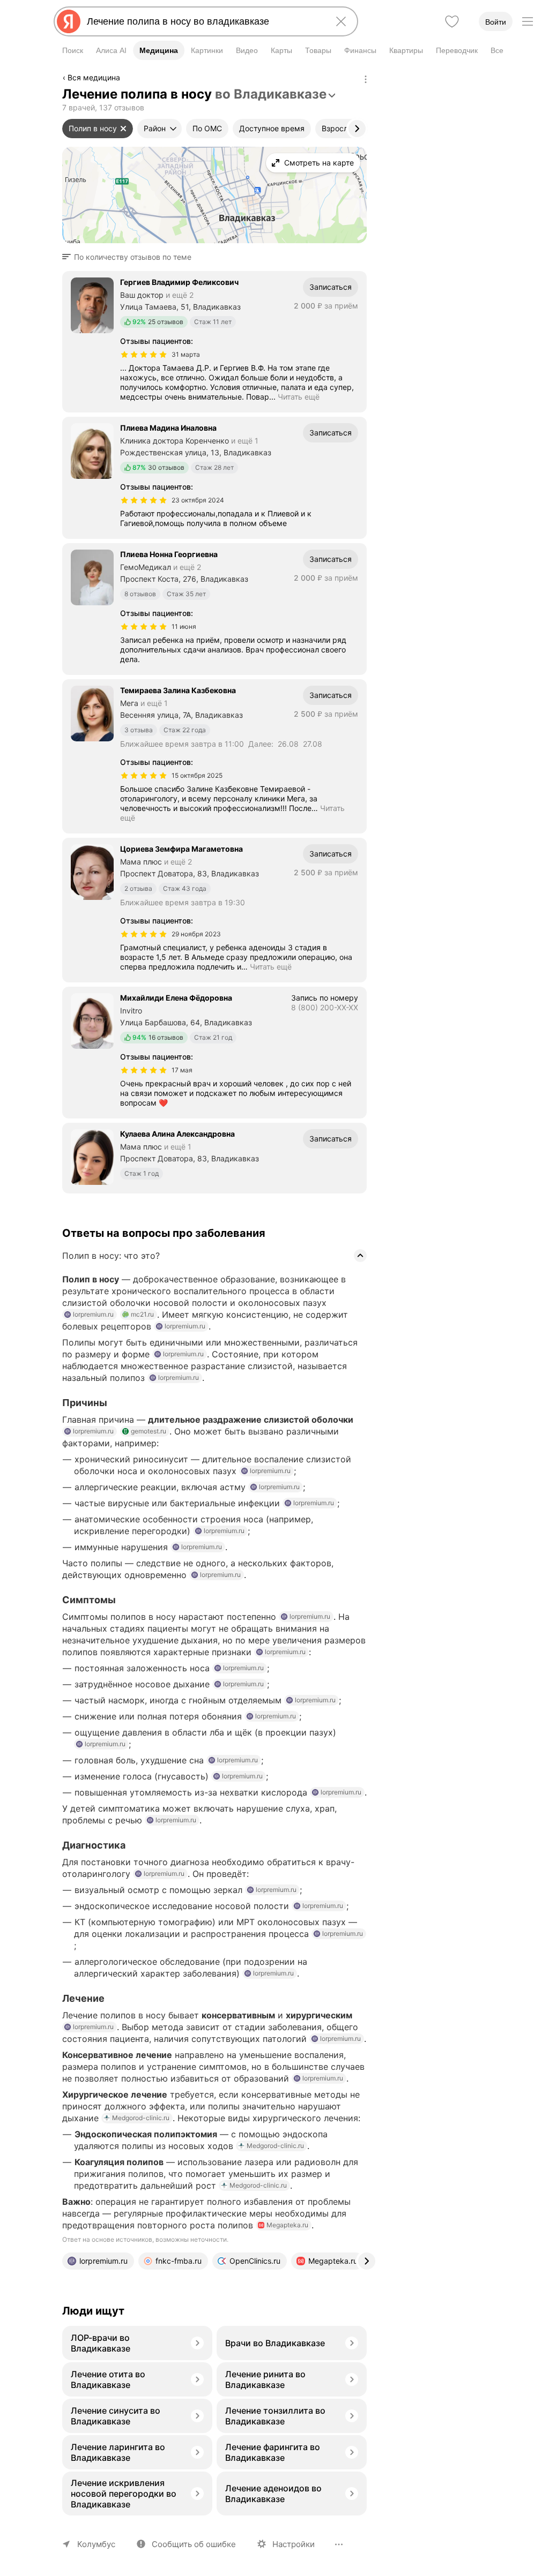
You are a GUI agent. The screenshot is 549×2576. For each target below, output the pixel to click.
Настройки (294, 2544)
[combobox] (204, 21)
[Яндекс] (69, 21)
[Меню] (528, 21)
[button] (130, 257)
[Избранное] (452, 21)
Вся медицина (94, 77)
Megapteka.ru (287, 2225)
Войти (496, 22)
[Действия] (366, 79)
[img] (144, 355)
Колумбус (96, 2544)
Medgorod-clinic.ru (141, 2118)
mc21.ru (142, 1314)
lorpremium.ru (93, 1314)
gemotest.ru (149, 1431)
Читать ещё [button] (299, 397)
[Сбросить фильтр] (123, 129)
